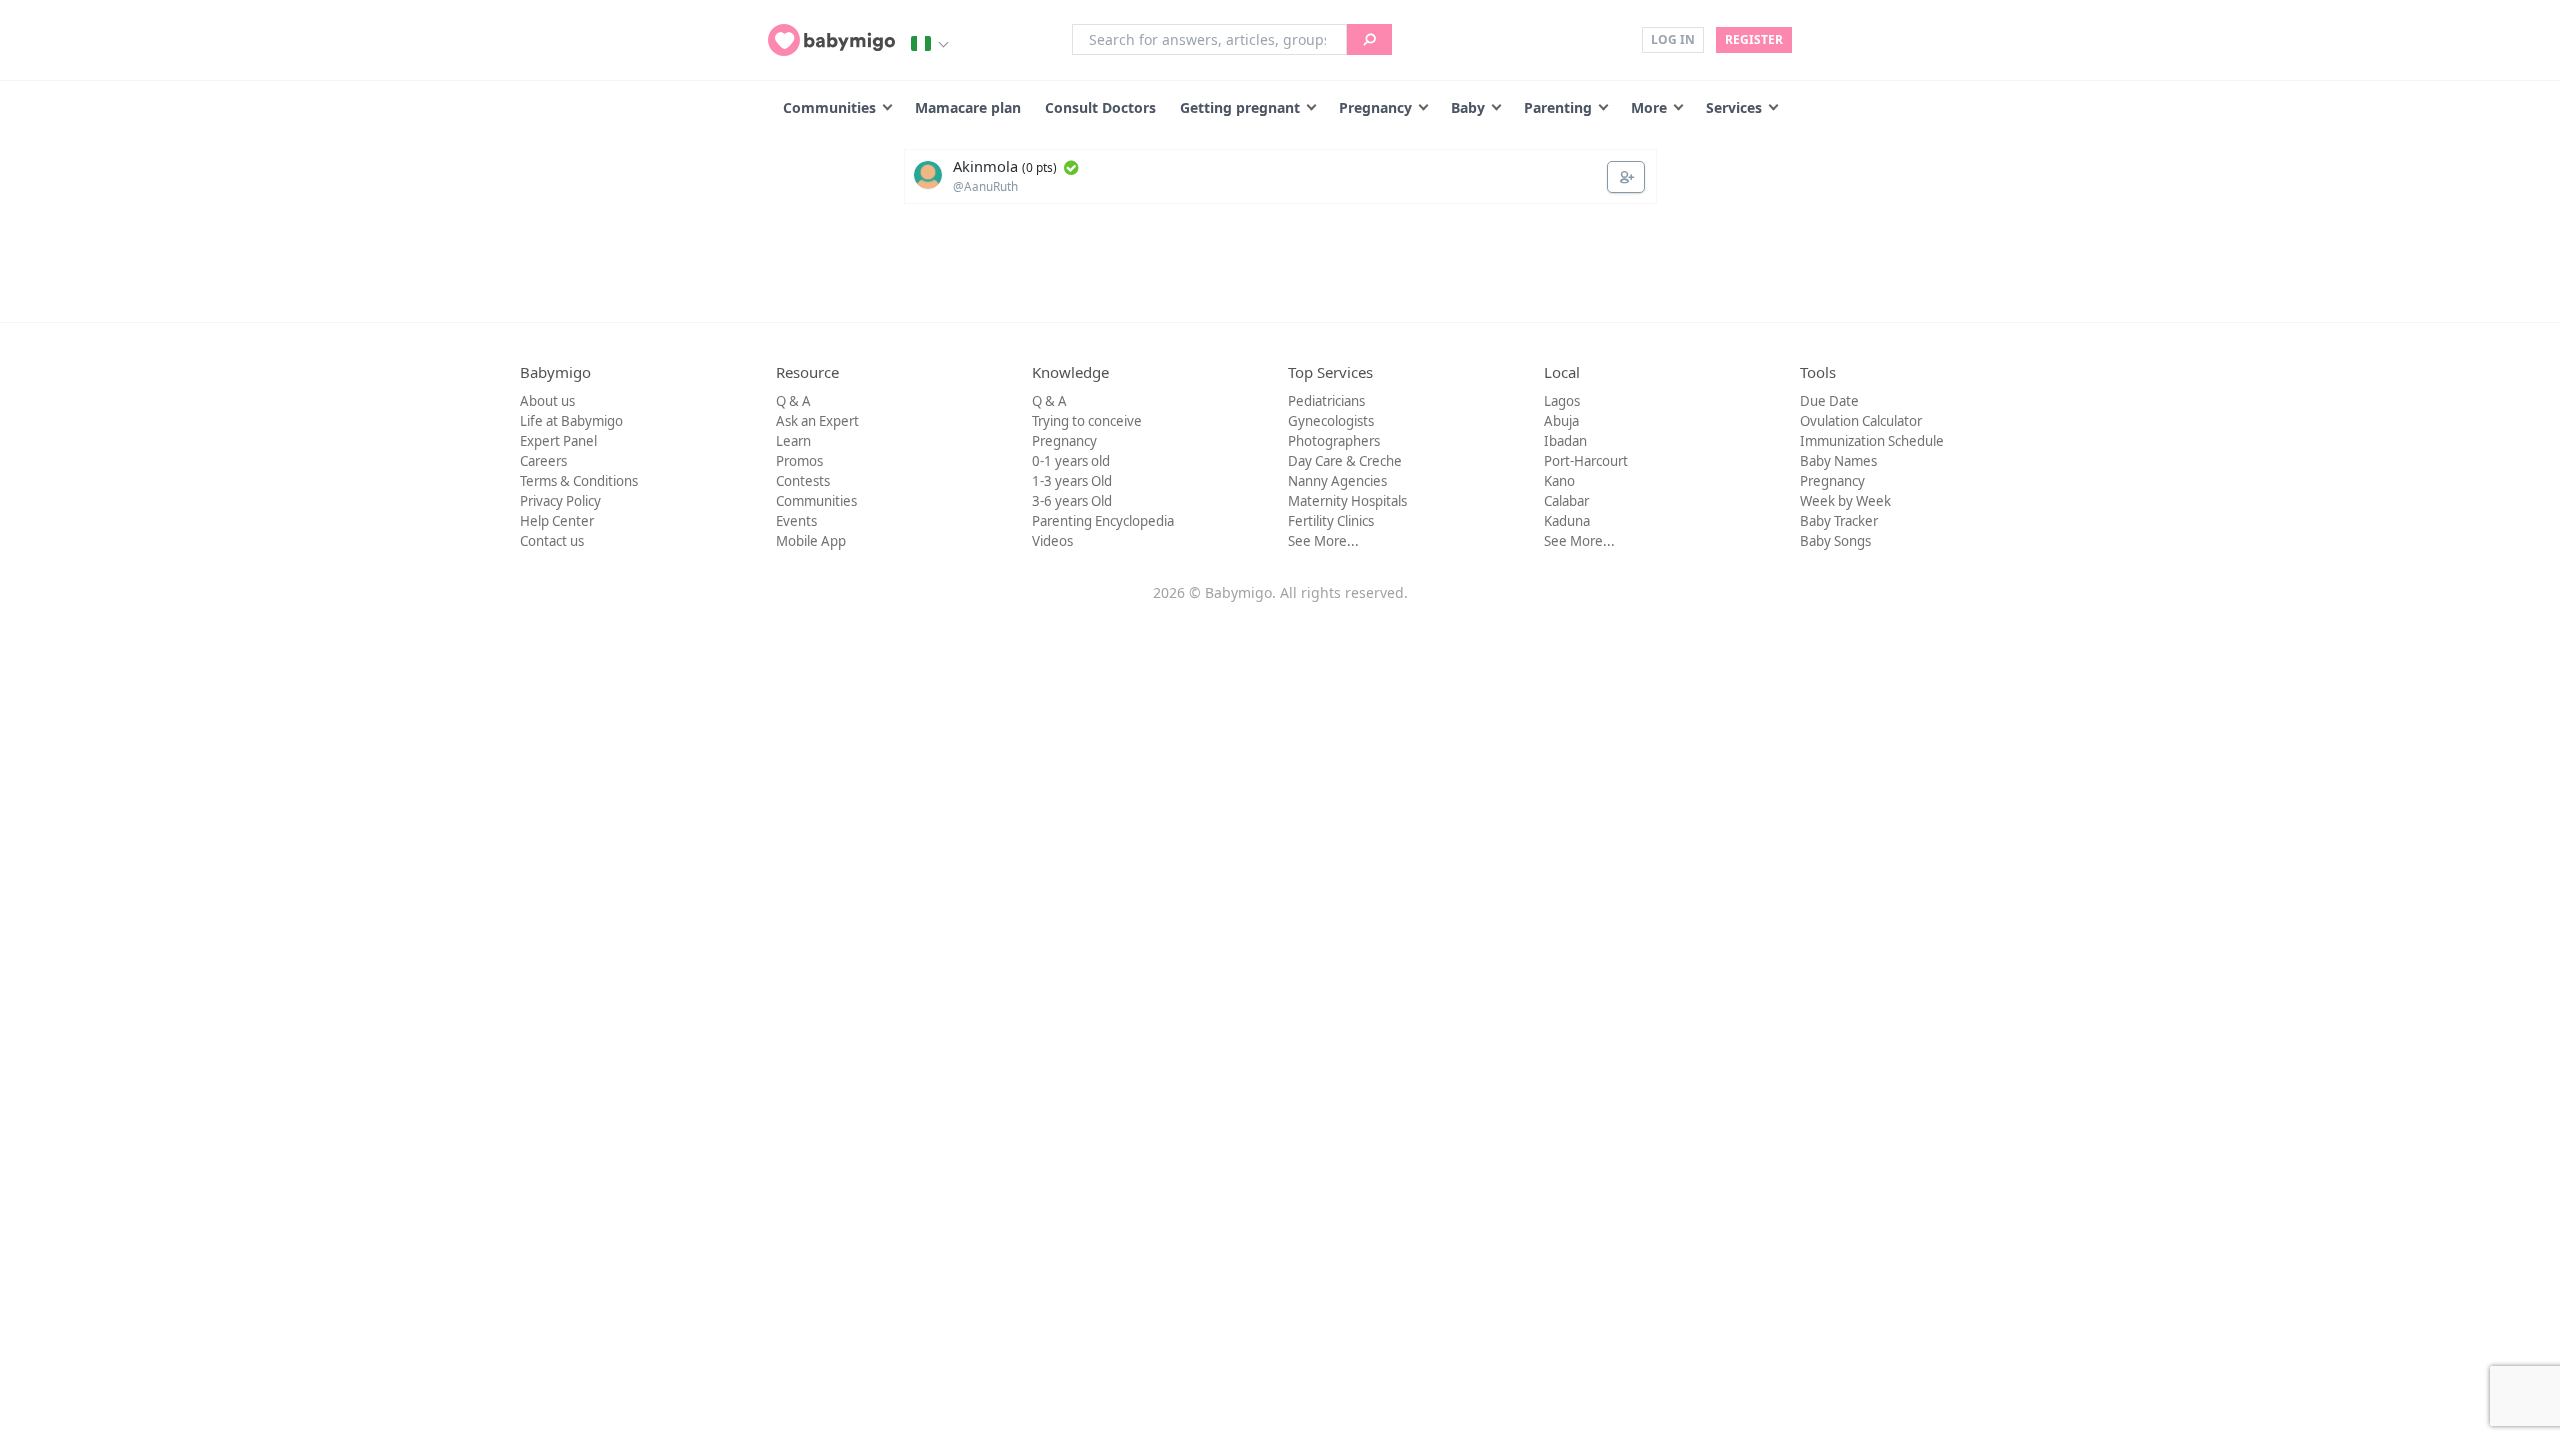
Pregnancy (1375, 107)
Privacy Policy (560, 501)
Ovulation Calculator (1861, 421)
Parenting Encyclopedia (1103, 521)
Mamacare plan (968, 107)
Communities (829, 107)
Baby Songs (1835, 541)
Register (1754, 39)
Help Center (557, 521)
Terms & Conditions (579, 481)
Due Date (1829, 401)
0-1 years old (1071, 461)
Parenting (1558, 107)
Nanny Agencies (1337, 481)
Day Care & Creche (1345, 461)
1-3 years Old (1072, 481)
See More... (1323, 541)
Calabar (1566, 501)
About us (547, 401)
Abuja (1561, 421)
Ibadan (1565, 441)
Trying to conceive (1087, 421)
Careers (543, 461)
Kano (1559, 481)
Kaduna (1567, 521)
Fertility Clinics (1331, 521)
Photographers (1334, 441)
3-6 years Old (1072, 501)
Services (1734, 107)
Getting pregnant (1240, 107)
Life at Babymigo (571, 421)
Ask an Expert (817, 421)
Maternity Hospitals (1347, 501)
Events (796, 521)
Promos (799, 461)
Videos (1052, 541)
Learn (793, 441)
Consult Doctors (1100, 107)
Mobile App (811, 541)
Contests (803, 481)
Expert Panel (558, 441)
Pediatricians (1326, 401)
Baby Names (1838, 461)
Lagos (1562, 401)
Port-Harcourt (1586, 461)
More (1649, 107)
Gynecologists (1331, 421)
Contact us (552, 541)
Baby (1468, 107)
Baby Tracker (1839, 521)
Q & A (793, 401)
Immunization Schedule (1872, 441)
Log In (1673, 39)
